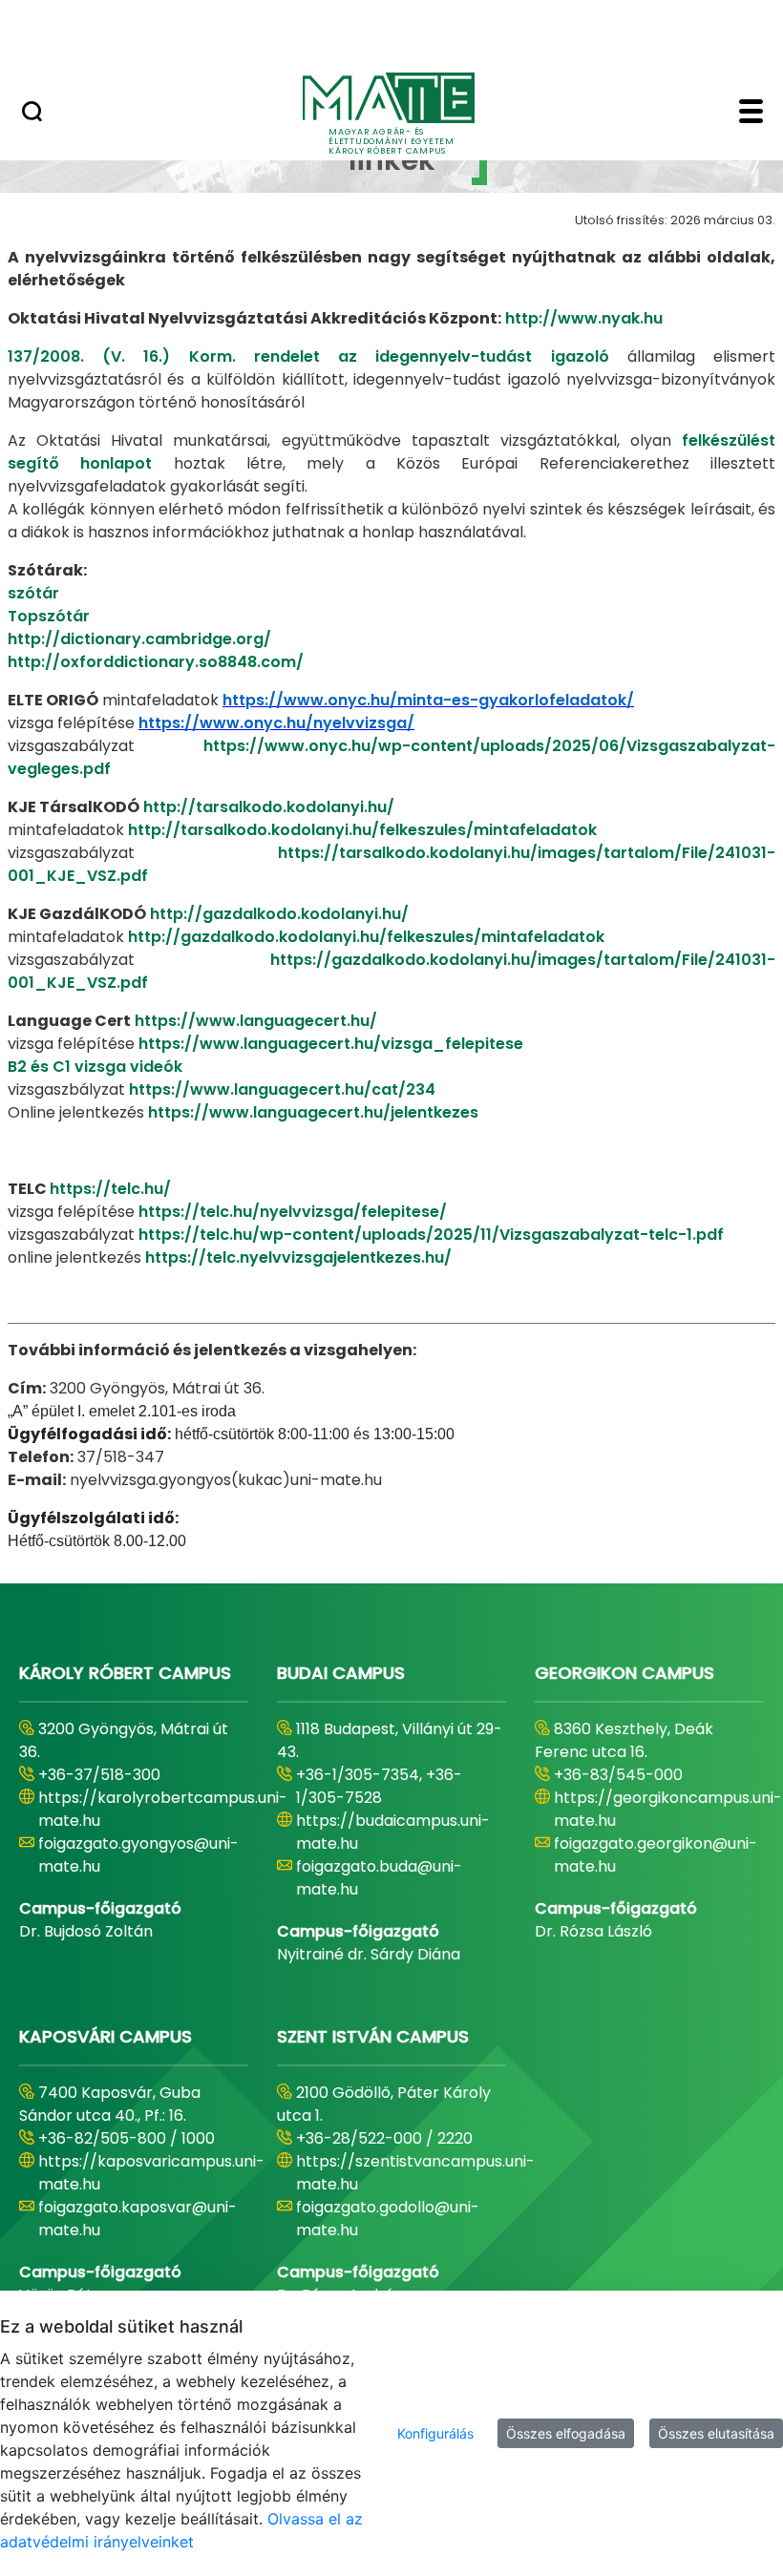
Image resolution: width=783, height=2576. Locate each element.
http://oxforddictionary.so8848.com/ (156, 662)
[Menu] (751, 114)
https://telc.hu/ (110, 1189)
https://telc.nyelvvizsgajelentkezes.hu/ (298, 1257)
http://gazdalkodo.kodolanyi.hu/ (279, 914)
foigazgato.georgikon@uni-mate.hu (656, 1855)
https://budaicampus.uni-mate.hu (393, 1832)
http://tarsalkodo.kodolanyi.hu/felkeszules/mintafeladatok (362, 830)
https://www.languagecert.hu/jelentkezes (313, 1112)
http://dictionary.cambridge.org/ (139, 639)
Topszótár (49, 616)
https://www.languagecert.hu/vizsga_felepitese (331, 1044)
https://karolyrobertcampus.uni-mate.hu (163, 1809)
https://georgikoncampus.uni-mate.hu (668, 1809)
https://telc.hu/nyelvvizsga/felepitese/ (293, 1212)
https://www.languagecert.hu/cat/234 (282, 1089)
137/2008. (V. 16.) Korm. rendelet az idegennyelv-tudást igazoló (317, 356)
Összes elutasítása (716, 2433)
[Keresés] (32, 114)
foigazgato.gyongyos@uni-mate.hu (138, 1855)
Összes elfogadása (566, 2433)
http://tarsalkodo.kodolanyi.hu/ (269, 807)
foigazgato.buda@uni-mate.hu (379, 1878)
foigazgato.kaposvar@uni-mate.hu (138, 2219)
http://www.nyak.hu (584, 318)
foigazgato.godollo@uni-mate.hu (388, 2219)
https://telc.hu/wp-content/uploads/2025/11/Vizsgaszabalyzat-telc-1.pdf (431, 1235)
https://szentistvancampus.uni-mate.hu (415, 2173)
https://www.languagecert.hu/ (256, 1021)
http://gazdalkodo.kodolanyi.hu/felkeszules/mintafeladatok (366, 937)
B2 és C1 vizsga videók (95, 1067)
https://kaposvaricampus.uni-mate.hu (151, 2173)
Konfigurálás (435, 2433)
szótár (33, 593)
